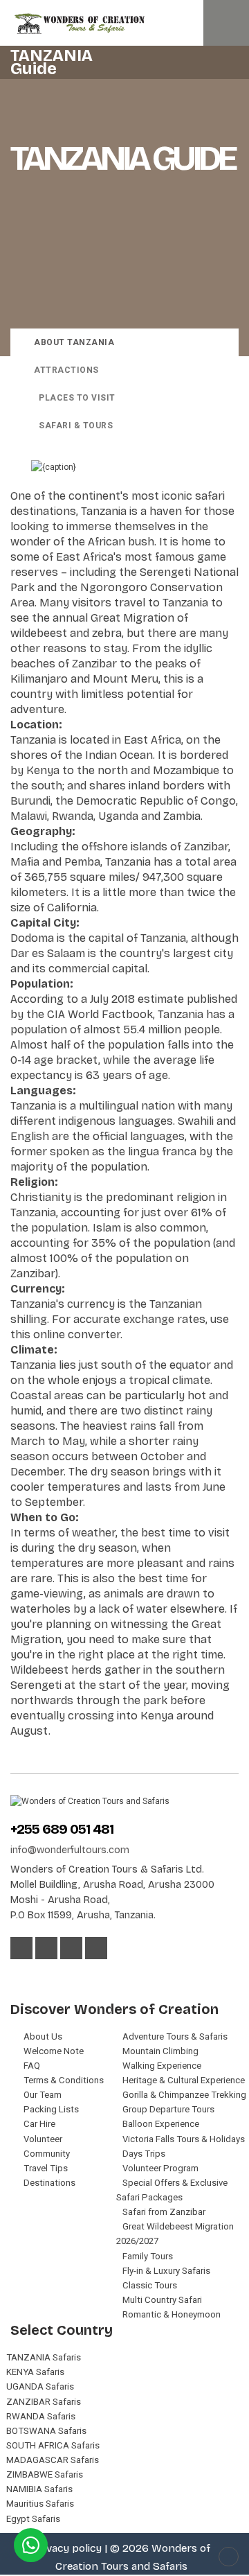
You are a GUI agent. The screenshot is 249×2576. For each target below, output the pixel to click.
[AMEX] (57, 1976)
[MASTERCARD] (39, 1976)
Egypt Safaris (33, 2519)
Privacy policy (67, 2548)
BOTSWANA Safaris (46, 2431)
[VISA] (18, 1976)
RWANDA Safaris (41, 2416)
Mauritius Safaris (40, 2504)
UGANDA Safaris (40, 2386)
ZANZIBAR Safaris (44, 2402)
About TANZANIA (74, 342)
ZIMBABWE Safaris (45, 2474)
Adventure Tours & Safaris (175, 2036)
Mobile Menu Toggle (226, 23)
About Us (43, 2036)
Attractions (66, 370)
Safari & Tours (76, 426)
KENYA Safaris (35, 2372)
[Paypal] (75, 1976)
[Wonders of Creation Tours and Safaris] (124, 24)
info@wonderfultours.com (70, 1850)
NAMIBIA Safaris (39, 2489)
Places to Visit (77, 398)
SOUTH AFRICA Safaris (53, 2445)
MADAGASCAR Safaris (53, 2460)
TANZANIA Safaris (44, 2357)
